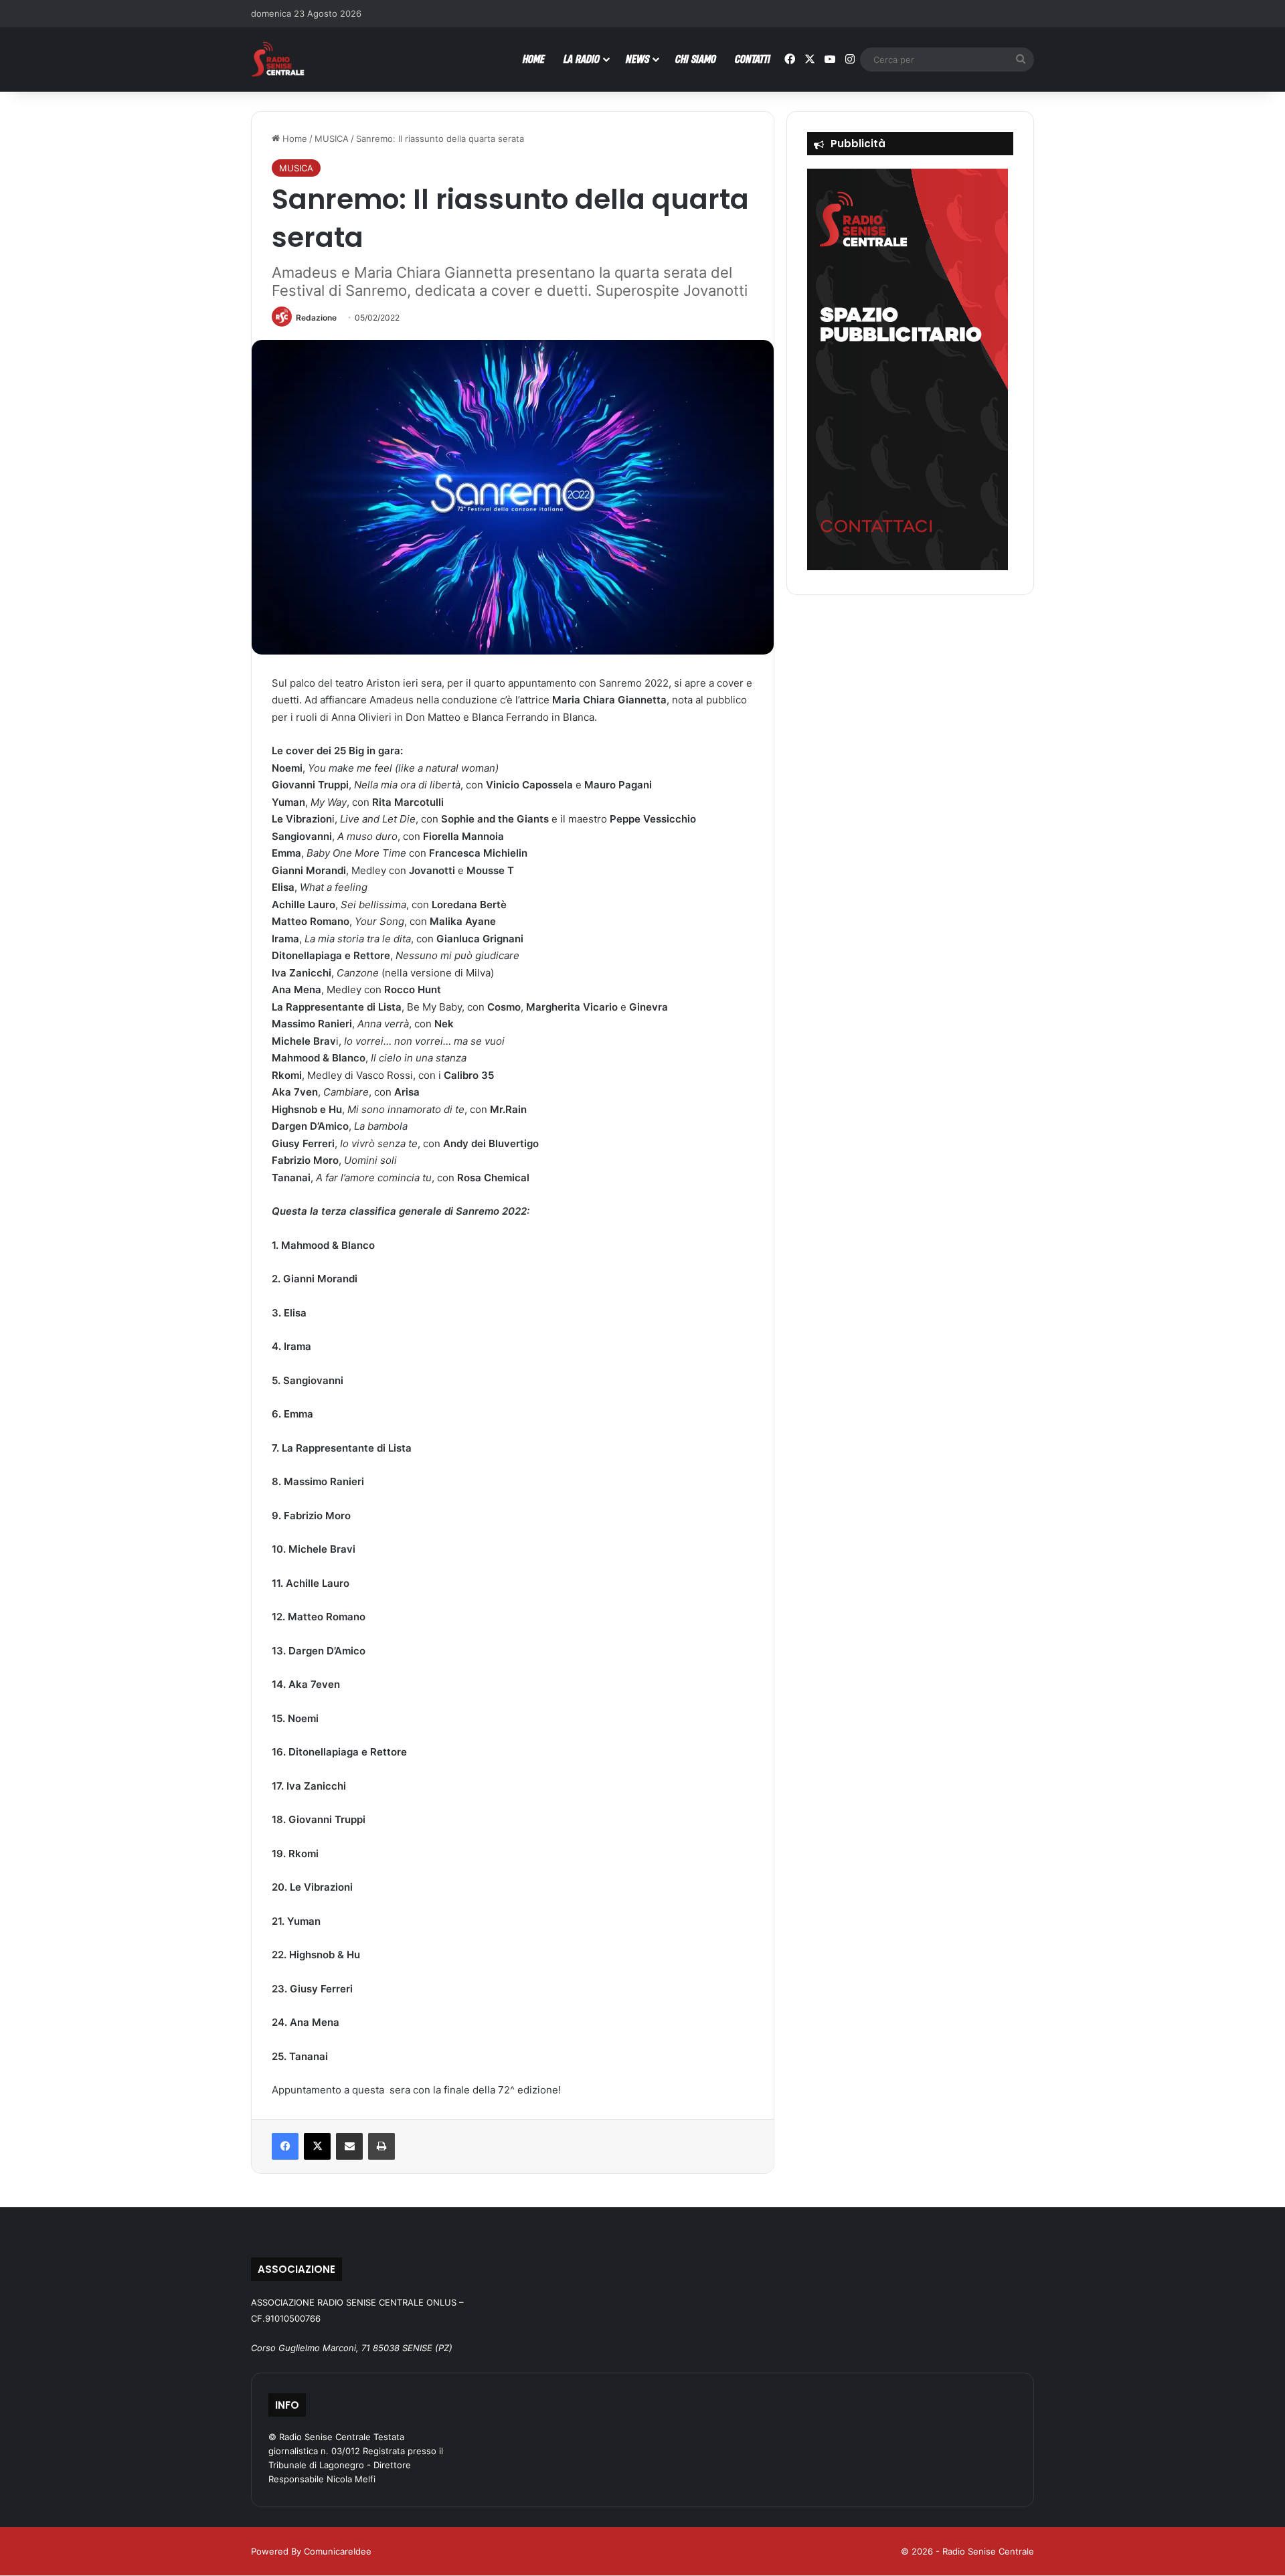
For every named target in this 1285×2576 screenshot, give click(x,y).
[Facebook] (285, 2146)
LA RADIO (582, 59)
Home (293, 139)
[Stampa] (381, 2146)
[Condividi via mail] (349, 2146)
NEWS (637, 59)
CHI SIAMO (696, 59)
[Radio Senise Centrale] (278, 59)
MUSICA (332, 139)
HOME (534, 59)
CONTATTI (753, 59)
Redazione (316, 318)
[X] (317, 2146)
